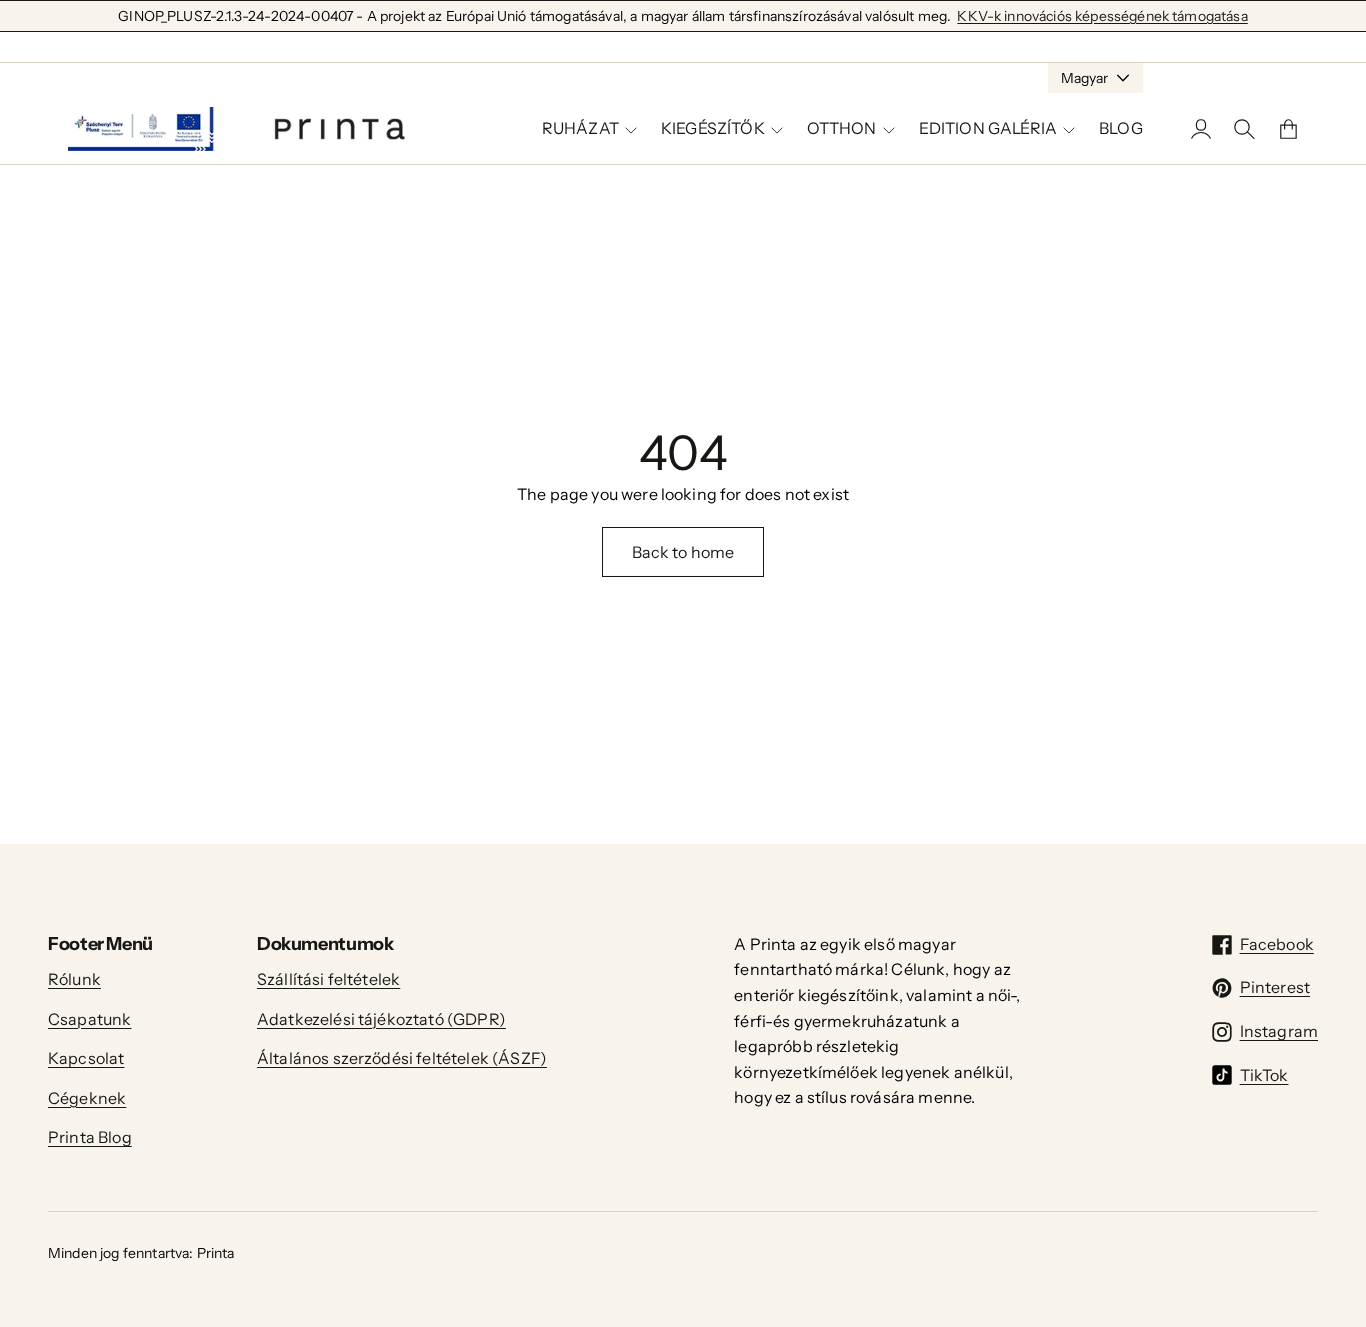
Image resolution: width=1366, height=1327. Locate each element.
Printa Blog (90, 1137)
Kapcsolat (86, 1058)
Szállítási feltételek (328, 979)
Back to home (683, 552)
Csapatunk (89, 1019)
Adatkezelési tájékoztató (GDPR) (381, 1019)
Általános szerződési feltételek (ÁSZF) (402, 1058)
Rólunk (74, 979)
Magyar (1084, 78)
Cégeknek (87, 1098)
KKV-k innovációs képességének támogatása (1102, 16)
